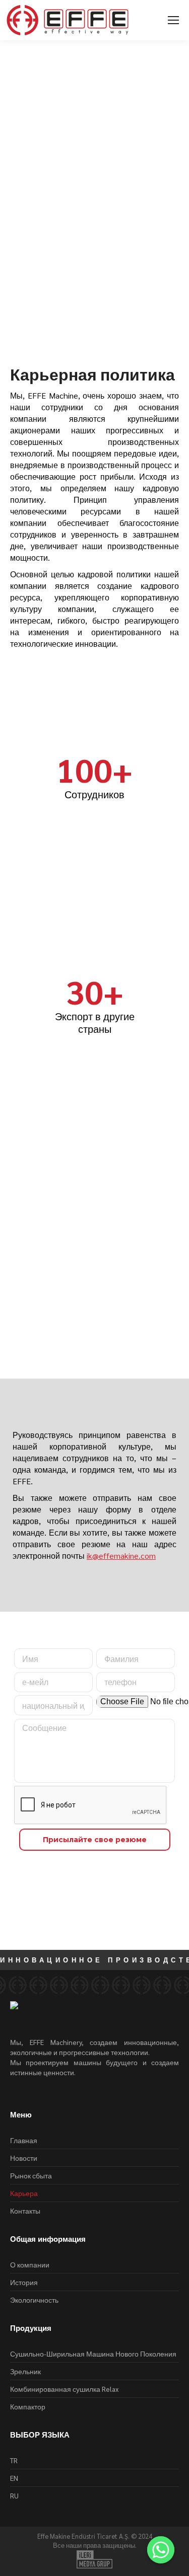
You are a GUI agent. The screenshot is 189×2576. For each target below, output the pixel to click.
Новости (24, 2158)
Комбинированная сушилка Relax (64, 2389)
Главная (27, 309)
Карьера (64, 309)
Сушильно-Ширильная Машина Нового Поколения (93, 2354)
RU (14, 2495)
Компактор (28, 2406)
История (24, 2282)
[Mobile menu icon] (173, 20)
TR (14, 2460)
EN (14, 2478)
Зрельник (25, 2371)
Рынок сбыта (31, 2175)
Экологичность (34, 2300)
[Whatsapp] (161, 2550)
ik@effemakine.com (121, 1556)
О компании (30, 2264)
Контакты (25, 2211)
